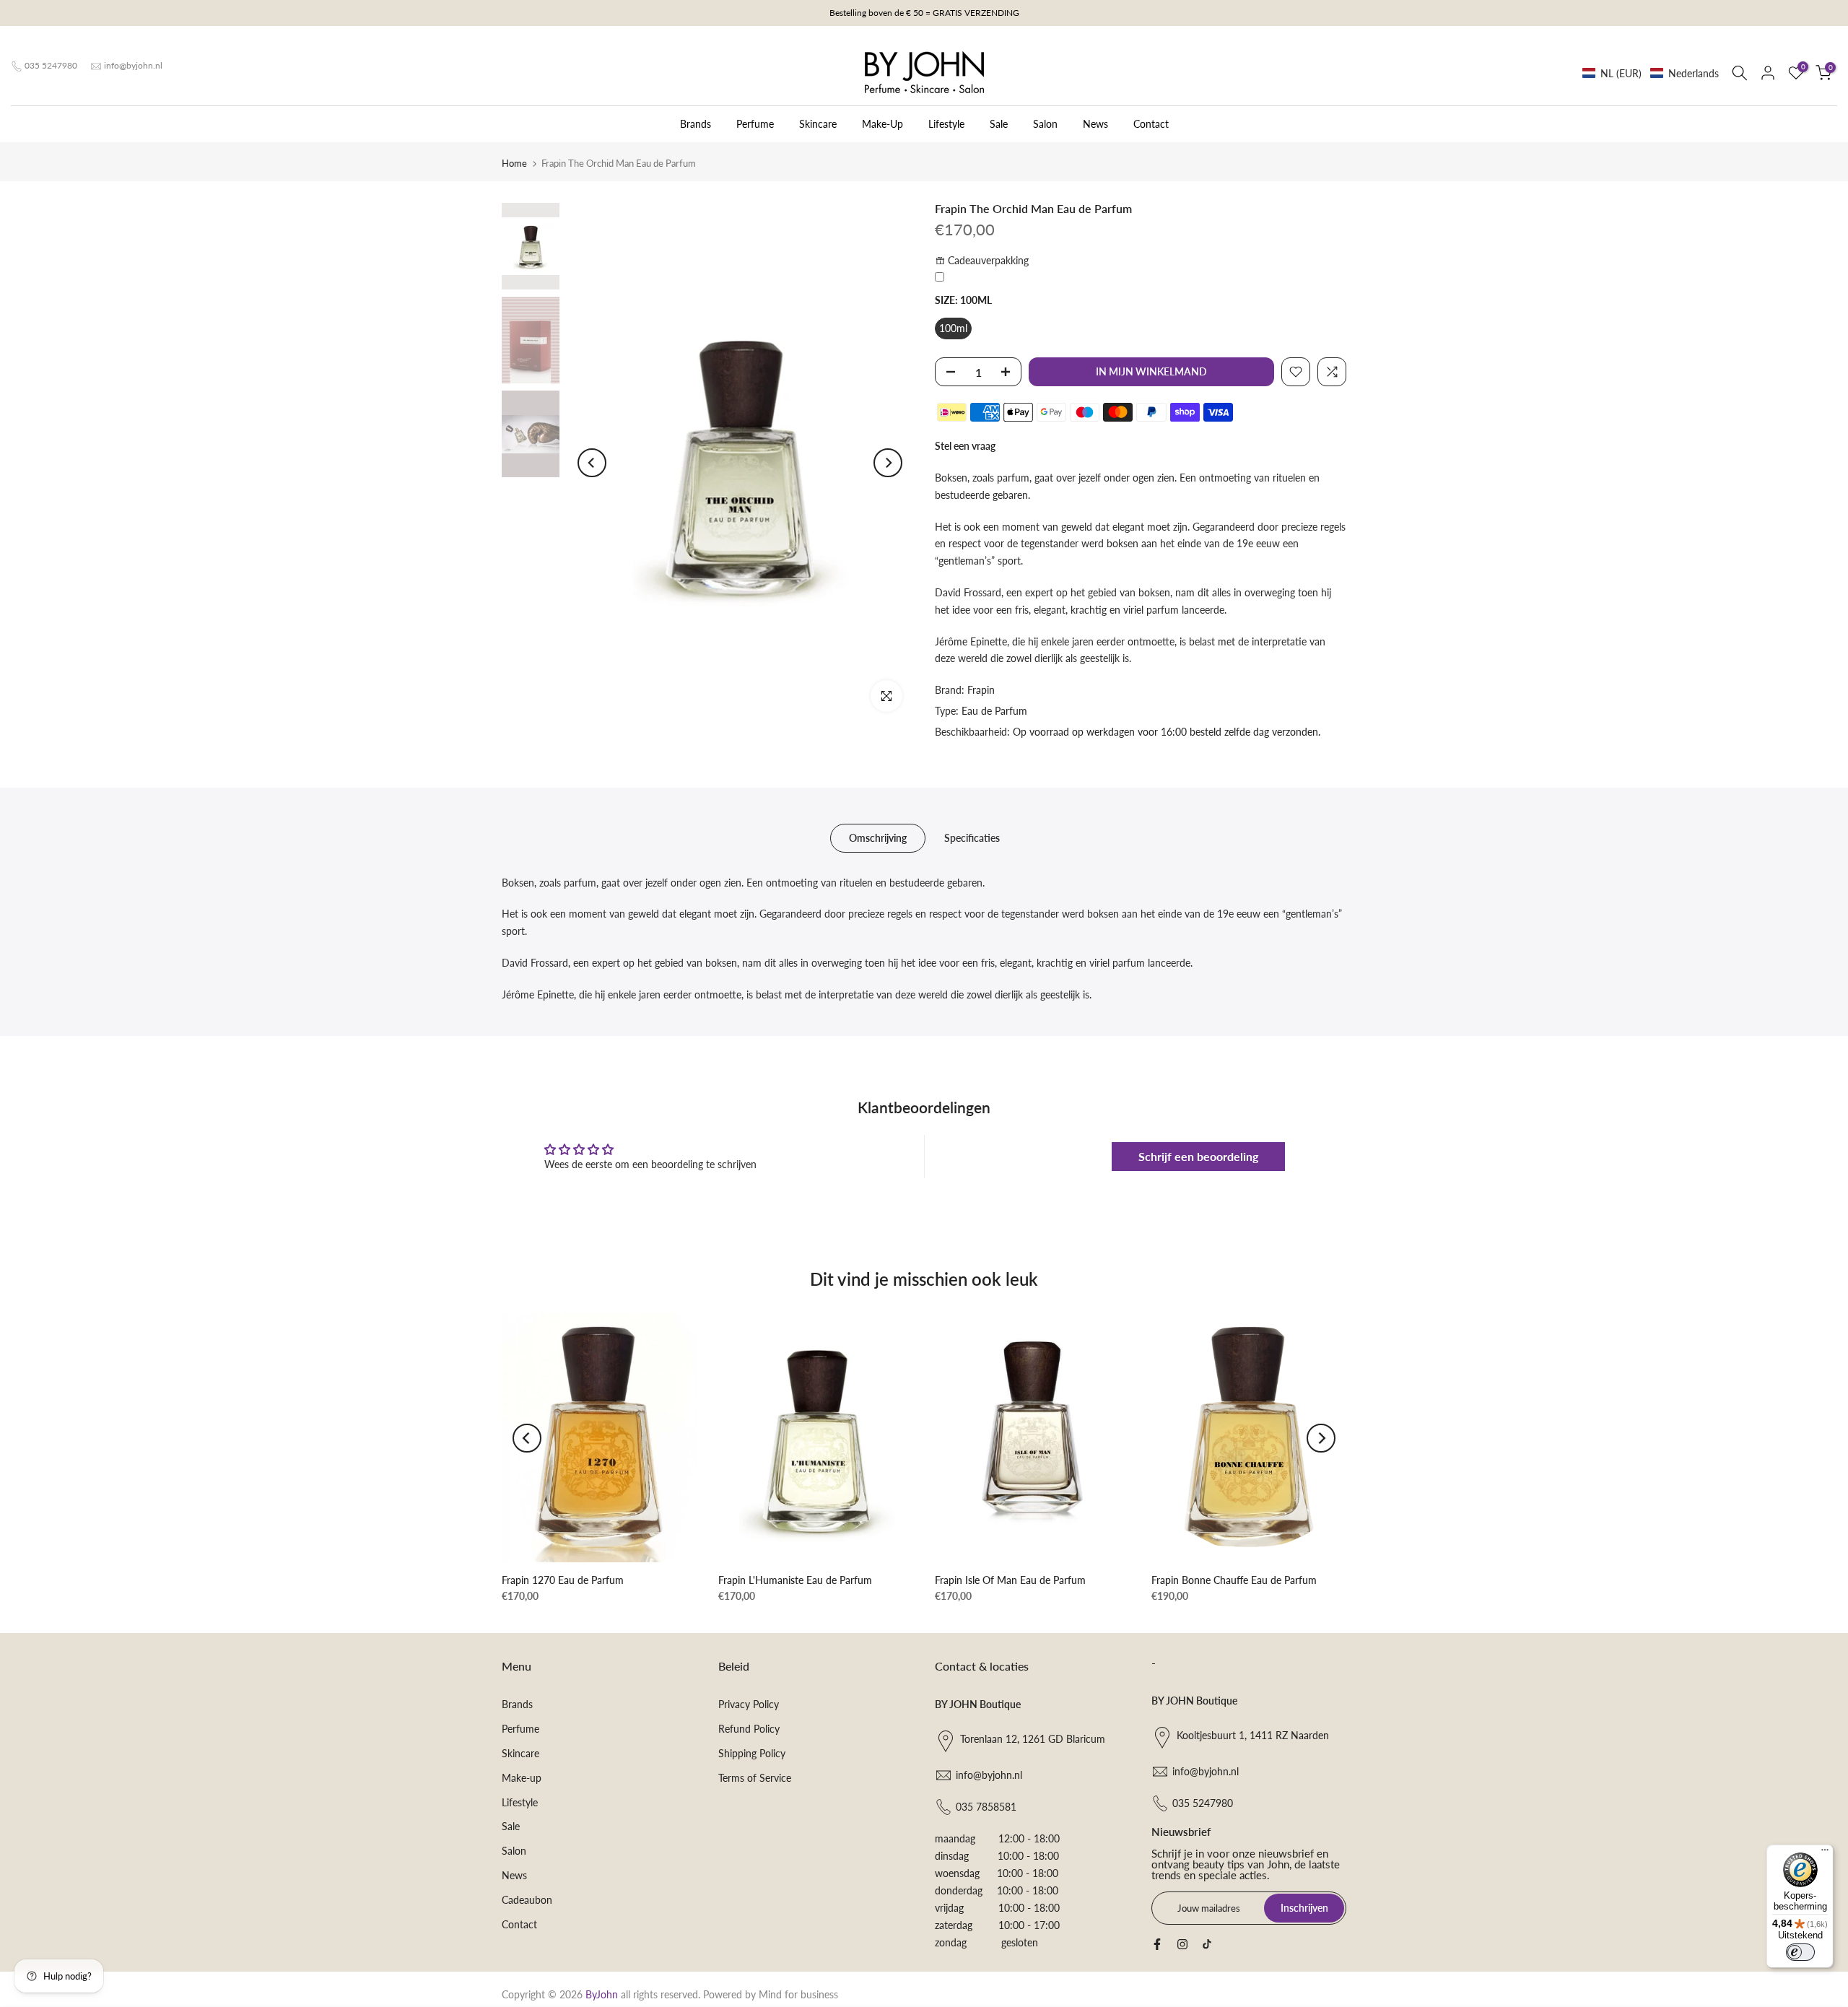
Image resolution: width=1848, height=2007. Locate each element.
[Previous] (592, 463)
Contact (1151, 124)
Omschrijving (878, 837)
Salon (1045, 124)
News (1095, 124)
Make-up (522, 1778)
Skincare (818, 124)
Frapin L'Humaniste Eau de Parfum (795, 1580)
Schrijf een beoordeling (1198, 1156)
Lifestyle (946, 124)
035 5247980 (51, 65)
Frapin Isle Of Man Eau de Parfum (1010, 1580)
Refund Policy (749, 1729)
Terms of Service (755, 1778)
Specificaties (972, 837)
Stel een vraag (965, 446)
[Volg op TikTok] (1207, 1944)
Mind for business (798, 1994)
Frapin (981, 690)
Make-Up (882, 124)
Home (514, 163)
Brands (696, 124)
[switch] (1800, 1952)
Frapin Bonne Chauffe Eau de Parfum (1234, 1580)
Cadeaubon (527, 1900)
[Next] (888, 463)
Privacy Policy (749, 1704)
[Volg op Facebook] (1157, 1944)
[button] (1651, 73)
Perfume (755, 124)
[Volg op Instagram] (1182, 1944)
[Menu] (1825, 1853)
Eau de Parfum (994, 711)
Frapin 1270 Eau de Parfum (563, 1580)
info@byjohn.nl (133, 65)
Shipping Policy (752, 1753)
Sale (999, 124)
